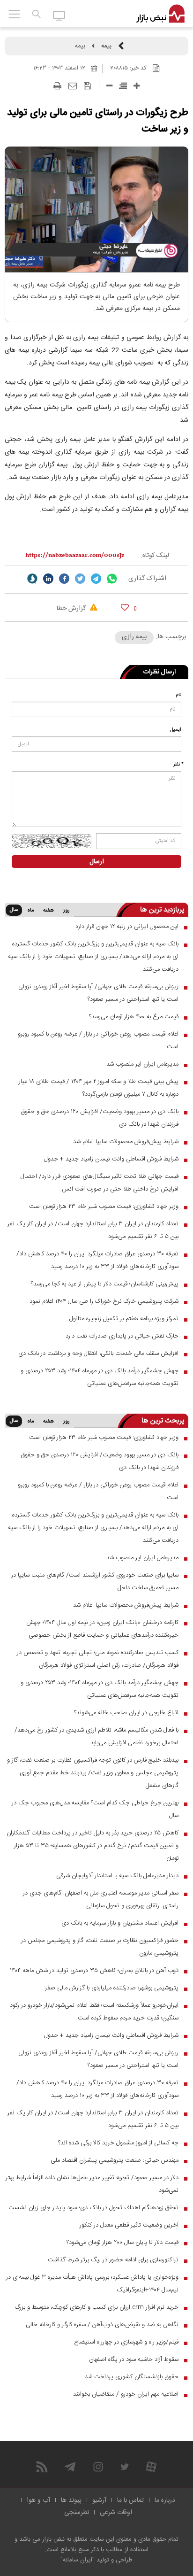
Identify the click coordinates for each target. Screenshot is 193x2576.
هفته (48, 911)
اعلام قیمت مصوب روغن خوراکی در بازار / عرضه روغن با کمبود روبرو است (98, 1040)
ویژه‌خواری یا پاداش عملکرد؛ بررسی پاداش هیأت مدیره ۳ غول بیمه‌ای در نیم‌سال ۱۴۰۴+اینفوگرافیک (92, 2284)
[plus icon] (137, 86)
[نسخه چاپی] (57, 86)
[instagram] (98, 2467)
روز (67, 911)
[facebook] (64, 579)
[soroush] (32, 579)
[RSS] (42, 2467)
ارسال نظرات (160, 672)
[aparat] (151, 2467)
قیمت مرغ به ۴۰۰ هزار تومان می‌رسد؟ (134, 1017)
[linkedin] (48, 579)
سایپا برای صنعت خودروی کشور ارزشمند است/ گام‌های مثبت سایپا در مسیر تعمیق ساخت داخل (95, 1582)
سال (14, 910)
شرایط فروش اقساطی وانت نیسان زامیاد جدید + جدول (111, 1159)
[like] (125, 607)
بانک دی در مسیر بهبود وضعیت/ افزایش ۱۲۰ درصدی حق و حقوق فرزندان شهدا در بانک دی (100, 1118)
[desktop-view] (59, 15)
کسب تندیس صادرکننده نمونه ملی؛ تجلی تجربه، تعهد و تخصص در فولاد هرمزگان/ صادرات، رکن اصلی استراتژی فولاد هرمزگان (98, 1659)
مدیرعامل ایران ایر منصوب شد (142, 1064)
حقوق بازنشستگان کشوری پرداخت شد (132, 2377)
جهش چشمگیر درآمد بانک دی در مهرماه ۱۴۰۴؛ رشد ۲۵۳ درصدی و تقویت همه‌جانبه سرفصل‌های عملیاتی (100, 1377)
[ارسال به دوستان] (73, 86)
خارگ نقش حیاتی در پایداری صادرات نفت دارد (122, 1336)
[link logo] (160, 14)
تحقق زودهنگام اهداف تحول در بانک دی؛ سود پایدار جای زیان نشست (93, 2208)
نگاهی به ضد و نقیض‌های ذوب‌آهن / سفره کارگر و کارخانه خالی (102, 2325)
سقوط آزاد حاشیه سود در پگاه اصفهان (134, 2359)
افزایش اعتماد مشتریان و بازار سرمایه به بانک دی (120, 1923)
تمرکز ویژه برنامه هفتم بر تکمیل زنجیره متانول (124, 1319)
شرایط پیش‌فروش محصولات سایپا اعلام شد (126, 1142)
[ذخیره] (87, 86)
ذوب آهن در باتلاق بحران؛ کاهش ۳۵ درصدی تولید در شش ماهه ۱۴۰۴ (94, 1971)
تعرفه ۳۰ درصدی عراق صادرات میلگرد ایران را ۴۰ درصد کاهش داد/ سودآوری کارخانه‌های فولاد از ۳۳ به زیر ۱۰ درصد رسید (97, 1260)
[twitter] (80, 579)
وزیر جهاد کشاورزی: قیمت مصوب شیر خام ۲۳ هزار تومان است (104, 1207)
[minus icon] (109, 86)
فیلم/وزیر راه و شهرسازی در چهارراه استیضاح (126, 2342)
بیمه (106, 46)
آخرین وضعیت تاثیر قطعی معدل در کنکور (129, 2225)
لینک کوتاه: (155, 556)
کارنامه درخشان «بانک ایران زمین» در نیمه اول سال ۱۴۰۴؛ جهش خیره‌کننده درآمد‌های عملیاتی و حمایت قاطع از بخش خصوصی (102, 1629)
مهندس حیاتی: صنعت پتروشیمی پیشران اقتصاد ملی (115, 2160)
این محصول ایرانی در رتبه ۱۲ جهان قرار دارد (127, 927)
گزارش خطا (72, 609)
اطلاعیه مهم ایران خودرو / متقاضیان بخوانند (126, 2394)
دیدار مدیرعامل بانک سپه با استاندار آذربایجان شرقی (117, 1876)
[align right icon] (123, 86)
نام (178, 695)
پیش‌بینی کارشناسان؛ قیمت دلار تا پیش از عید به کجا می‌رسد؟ (105, 1284)
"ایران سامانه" (78, 2560)
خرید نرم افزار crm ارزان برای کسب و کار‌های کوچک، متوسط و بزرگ (97, 2307)
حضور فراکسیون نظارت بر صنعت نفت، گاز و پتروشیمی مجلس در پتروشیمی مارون (100, 1947)
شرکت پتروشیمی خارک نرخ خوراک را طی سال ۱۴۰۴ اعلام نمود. (103, 1301)
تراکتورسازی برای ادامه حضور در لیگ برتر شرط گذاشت (113, 2260)
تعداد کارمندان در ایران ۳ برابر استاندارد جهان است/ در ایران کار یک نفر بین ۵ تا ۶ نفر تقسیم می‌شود (93, 1230)
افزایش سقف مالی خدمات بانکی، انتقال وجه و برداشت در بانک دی (98, 1354)
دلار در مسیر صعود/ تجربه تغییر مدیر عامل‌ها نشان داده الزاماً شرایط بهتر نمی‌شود (92, 2184)
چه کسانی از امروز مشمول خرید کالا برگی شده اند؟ (118, 2143)
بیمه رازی (134, 637)
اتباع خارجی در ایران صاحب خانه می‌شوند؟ (126, 1713)
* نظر (178, 765)
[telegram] (96, 579)
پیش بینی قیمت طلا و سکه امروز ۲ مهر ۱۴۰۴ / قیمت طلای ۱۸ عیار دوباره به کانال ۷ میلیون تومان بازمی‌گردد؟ (99, 1088)
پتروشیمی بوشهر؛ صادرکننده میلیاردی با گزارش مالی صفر (112, 1988)
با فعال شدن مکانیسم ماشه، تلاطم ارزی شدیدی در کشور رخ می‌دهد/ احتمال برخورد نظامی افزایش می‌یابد (96, 1737)
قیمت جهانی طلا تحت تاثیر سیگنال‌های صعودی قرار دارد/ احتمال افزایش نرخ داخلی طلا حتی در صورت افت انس (100, 1183)
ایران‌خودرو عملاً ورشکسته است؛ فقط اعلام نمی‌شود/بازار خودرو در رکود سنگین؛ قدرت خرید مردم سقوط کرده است (94, 2012)
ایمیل (176, 730)
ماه (30, 911)
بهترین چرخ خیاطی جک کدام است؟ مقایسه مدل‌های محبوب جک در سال (95, 1809)
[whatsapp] (112, 579)
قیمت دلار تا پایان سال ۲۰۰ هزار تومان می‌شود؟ (122, 2243)
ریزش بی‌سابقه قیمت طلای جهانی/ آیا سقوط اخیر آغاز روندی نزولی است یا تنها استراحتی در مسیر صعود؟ (98, 993)
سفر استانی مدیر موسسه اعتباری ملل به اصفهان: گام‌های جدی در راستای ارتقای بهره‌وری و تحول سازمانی (101, 1899)
